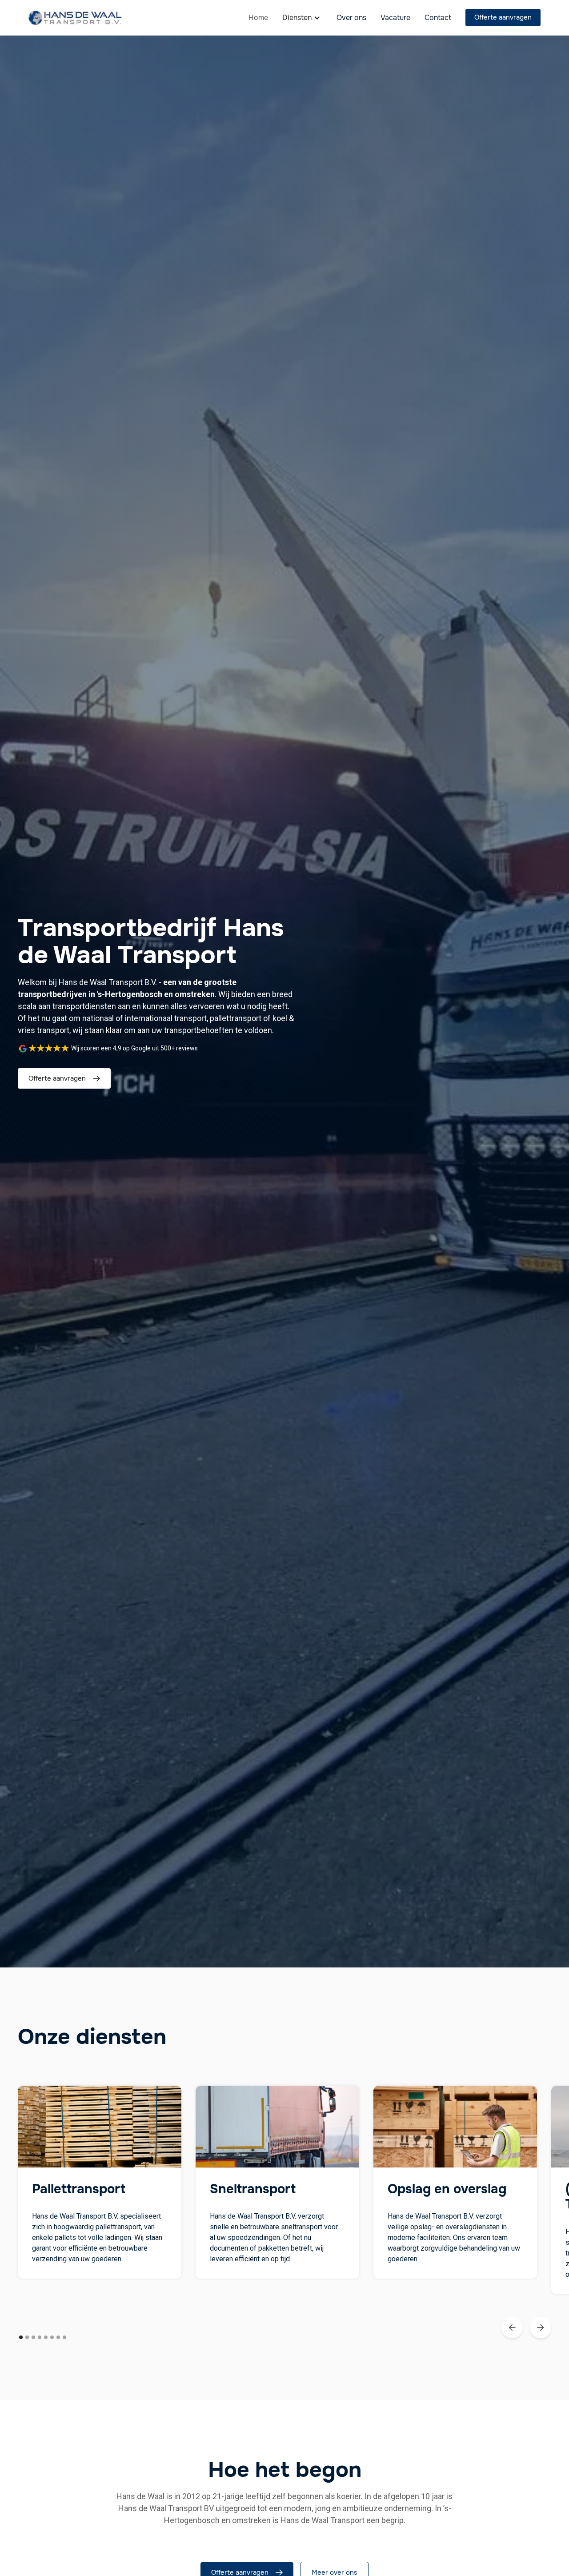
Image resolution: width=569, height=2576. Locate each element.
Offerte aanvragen (503, 17)
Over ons (351, 18)
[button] (302, 18)
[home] (75, 18)
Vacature (395, 18)
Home (258, 18)
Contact (438, 18)
